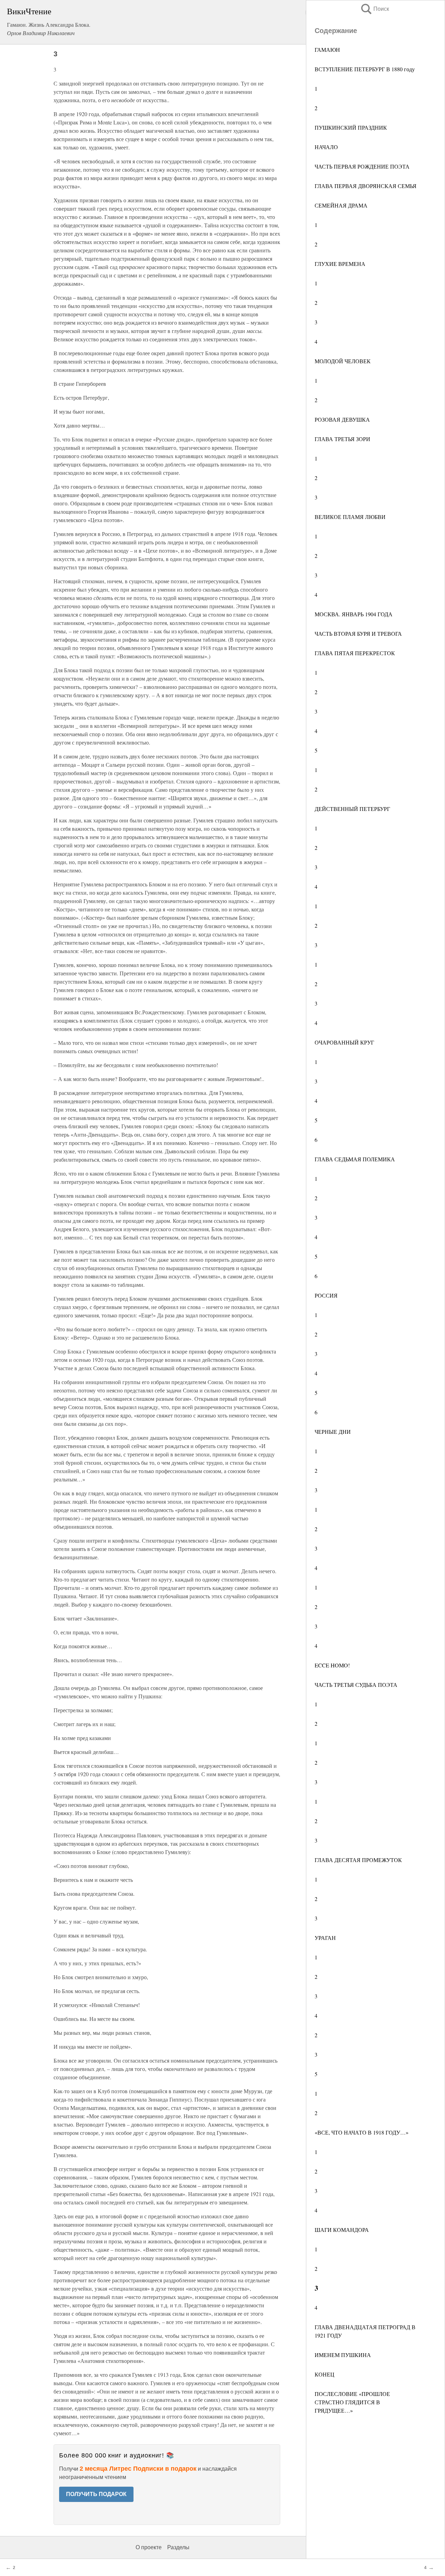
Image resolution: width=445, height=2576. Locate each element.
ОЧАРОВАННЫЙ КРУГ (344, 1042)
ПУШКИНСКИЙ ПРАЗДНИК (351, 127)
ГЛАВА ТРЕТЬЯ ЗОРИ (342, 439)
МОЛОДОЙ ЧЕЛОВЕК (343, 361)
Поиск (374, 9)
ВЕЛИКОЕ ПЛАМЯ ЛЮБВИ (350, 517)
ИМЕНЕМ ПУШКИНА (343, 2355)
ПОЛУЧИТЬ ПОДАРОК (96, 2494)
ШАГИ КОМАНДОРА (342, 2230)
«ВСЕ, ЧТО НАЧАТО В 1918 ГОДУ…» (362, 2132)
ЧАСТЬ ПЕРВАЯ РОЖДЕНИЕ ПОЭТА (362, 166)
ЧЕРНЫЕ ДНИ (333, 1432)
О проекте (149, 2547)
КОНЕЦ (325, 2374)
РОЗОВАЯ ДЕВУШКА (342, 419)
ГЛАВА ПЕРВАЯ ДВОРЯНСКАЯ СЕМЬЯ (366, 186)
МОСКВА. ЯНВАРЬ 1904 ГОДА (354, 614)
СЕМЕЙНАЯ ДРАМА (341, 205)
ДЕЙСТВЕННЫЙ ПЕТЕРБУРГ (352, 809)
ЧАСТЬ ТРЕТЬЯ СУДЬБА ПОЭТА (356, 1685)
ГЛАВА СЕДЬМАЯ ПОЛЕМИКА (355, 1159)
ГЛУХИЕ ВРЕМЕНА (340, 264)
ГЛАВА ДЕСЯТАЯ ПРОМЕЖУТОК (358, 1860)
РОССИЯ (326, 1295)
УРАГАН (325, 1938)
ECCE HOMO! (332, 1665)
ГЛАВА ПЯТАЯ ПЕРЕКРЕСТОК (355, 653)
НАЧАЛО (326, 147)
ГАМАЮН (327, 50)
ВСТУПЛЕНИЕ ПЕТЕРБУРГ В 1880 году (365, 69)
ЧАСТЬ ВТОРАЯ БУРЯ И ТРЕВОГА (358, 633)
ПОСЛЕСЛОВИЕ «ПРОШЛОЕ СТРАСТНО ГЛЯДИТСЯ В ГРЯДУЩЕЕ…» (352, 2402)
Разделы (178, 2547)
